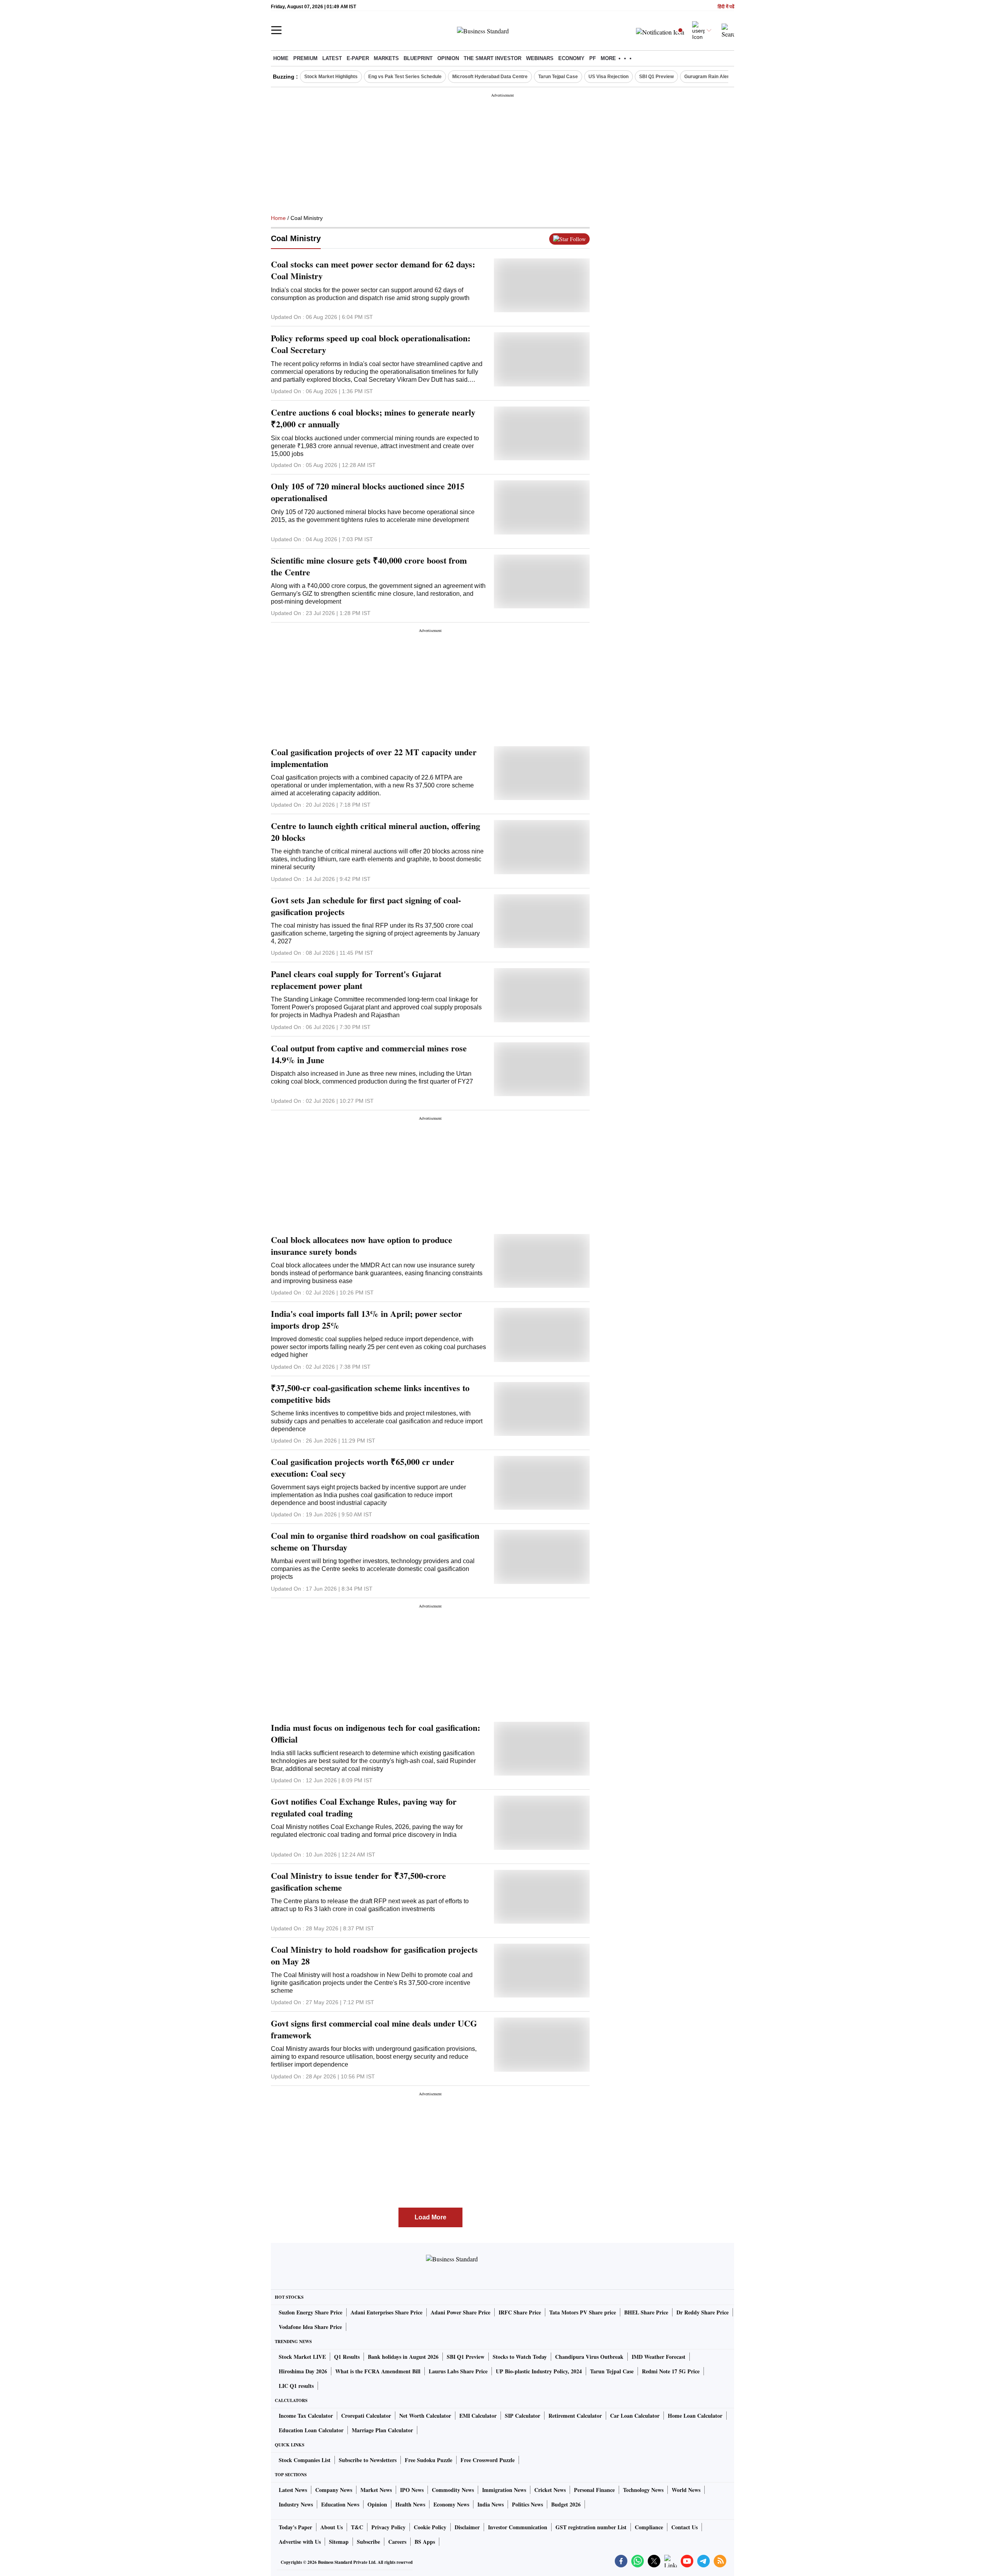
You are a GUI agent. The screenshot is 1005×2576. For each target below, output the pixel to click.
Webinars (540, 58)
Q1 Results (347, 2357)
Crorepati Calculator (366, 2416)
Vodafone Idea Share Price (310, 2327)
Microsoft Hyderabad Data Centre (490, 77)
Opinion (448, 58)
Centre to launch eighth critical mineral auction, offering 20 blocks (376, 832)
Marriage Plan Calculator (382, 2430)
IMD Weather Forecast (659, 2357)
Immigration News (504, 2490)
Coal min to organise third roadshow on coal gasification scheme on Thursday (375, 1542)
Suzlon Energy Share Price (311, 2312)
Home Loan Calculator (695, 2416)
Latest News (293, 2490)
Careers (397, 2542)
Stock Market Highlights (331, 77)
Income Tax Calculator (306, 2416)
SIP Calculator (523, 2416)
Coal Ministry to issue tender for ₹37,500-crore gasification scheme (358, 1882)
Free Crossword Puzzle (488, 2460)
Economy (571, 58)
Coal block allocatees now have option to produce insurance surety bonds (362, 1246)
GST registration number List (591, 2527)
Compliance (649, 2527)
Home (281, 58)
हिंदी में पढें (726, 7)
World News (686, 2490)
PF (593, 58)
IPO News (412, 2490)
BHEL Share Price (646, 2312)
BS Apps (425, 2542)
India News (491, 2504)
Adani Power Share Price (460, 2312)
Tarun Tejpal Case (558, 77)
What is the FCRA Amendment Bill (378, 2371)
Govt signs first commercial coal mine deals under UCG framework (374, 2029)
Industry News (296, 2504)
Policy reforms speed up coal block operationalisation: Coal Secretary (371, 344)
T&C (357, 2527)
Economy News (451, 2504)
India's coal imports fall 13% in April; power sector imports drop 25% (366, 1320)
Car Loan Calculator (635, 2416)
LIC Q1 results (296, 2386)
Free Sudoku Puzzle (428, 2460)
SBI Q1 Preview (656, 77)
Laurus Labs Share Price (458, 2371)
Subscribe (368, 2542)
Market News (376, 2490)
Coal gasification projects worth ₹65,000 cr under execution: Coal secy (363, 1468)
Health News (410, 2504)
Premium (305, 58)
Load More (430, 2217)
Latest (332, 58)
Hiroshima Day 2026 (303, 2371)
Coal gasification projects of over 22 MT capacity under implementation (374, 758)
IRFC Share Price (520, 2312)
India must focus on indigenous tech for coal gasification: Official (376, 1734)
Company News (334, 2490)
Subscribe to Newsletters (368, 2460)
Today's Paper (295, 2527)
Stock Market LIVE (302, 2357)
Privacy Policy (388, 2527)
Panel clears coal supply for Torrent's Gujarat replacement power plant (356, 980)
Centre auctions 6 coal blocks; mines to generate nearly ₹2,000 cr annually (373, 418)
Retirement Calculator (575, 2416)
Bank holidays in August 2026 (403, 2357)
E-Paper (358, 58)
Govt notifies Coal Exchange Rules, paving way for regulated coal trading (364, 1807)
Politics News (527, 2504)
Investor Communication (518, 2527)
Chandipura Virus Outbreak (589, 2357)
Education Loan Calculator (311, 2430)
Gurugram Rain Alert (707, 77)
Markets (386, 58)
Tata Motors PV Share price (583, 2312)
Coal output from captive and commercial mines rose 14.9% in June (369, 1054)
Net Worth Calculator (425, 2416)
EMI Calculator (478, 2416)
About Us (332, 2527)
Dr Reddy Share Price (703, 2312)
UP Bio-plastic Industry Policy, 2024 (539, 2371)
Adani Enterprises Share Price (386, 2312)
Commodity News (453, 2490)
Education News (340, 2504)
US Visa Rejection (608, 77)
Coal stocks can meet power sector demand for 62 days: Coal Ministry (373, 270)
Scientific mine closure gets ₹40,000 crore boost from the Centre (369, 566)
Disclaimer (467, 2527)
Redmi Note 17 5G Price (671, 2371)
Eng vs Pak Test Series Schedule (405, 77)
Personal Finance (594, 2490)
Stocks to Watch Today (520, 2357)
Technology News (643, 2490)
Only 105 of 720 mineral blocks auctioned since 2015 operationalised (368, 492)
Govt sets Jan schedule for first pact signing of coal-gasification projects (366, 906)
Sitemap (339, 2542)
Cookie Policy (430, 2527)
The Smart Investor (492, 58)
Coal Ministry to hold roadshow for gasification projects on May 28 (374, 1955)
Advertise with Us (300, 2542)
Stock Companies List (305, 2460)
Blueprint (418, 58)
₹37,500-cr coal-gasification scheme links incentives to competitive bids (370, 1394)
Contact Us (684, 2527)
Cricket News (550, 2490)
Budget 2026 (566, 2504)
